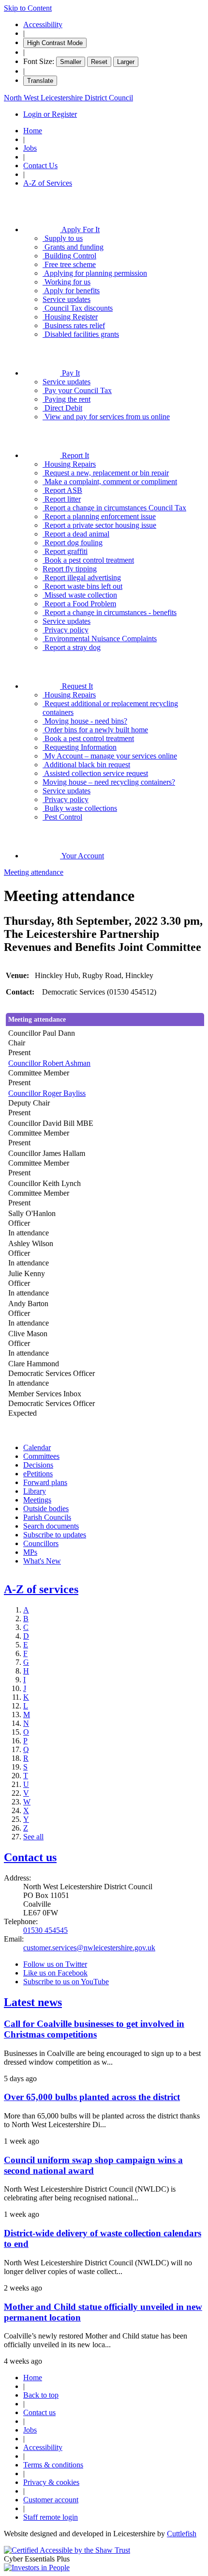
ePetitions (38, 1474)
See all (33, 1837)
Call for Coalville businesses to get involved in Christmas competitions (94, 2029)
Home (33, 131)
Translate (40, 81)
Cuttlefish (182, 2534)
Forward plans (45, 1482)
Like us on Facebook (55, 1973)
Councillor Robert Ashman (49, 1063)
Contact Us (40, 166)
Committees (41, 1456)
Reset (99, 62)
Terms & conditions (53, 2465)
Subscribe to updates (55, 1535)
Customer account (51, 2500)
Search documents (51, 1526)
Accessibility (43, 24)
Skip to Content (28, 8)
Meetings (37, 1500)
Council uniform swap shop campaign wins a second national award (93, 2165)
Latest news (33, 2002)
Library (35, 1491)
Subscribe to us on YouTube (66, 1982)
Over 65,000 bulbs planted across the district (92, 2097)
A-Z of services (41, 1589)
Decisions (38, 1465)
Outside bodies (46, 1509)
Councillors (41, 1543)
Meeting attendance (34, 872)
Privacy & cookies (51, 2482)
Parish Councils (47, 1517)
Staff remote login (51, 2517)
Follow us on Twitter (55, 1964)
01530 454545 (45, 1930)
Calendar (37, 1447)
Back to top (41, 2395)
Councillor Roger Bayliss (47, 1093)
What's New (42, 1561)
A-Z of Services (48, 183)
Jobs (30, 148)
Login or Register (50, 114)
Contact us (30, 1857)
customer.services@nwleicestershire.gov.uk (89, 1948)
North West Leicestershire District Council (68, 98)
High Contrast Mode (55, 43)
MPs (30, 1552)
